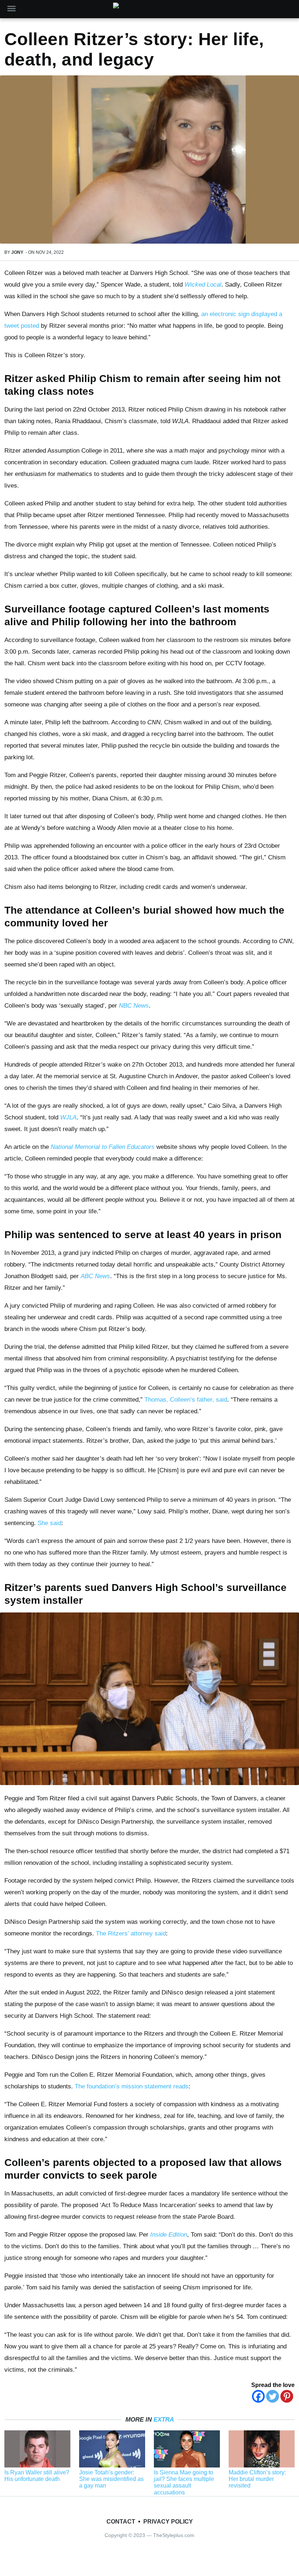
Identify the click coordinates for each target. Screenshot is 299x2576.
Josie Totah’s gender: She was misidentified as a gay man (111, 2479)
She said (49, 1523)
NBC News (134, 1006)
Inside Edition (169, 2235)
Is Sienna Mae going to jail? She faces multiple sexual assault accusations (184, 2482)
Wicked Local (203, 285)
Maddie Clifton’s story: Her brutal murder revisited (257, 2479)
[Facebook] (258, 2396)
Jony (17, 252)
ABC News (95, 1276)
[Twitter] (273, 2396)
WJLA (68, 1117)
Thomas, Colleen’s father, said (186, 1400)
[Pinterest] (287, 2396)
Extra (164, 2420)
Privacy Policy (168, 2522)
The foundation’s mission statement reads (132, 2086)
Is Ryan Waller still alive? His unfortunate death (37, 2476)
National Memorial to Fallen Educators (103, 1147)
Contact (121, 2522)
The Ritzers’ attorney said (131, 1933)
